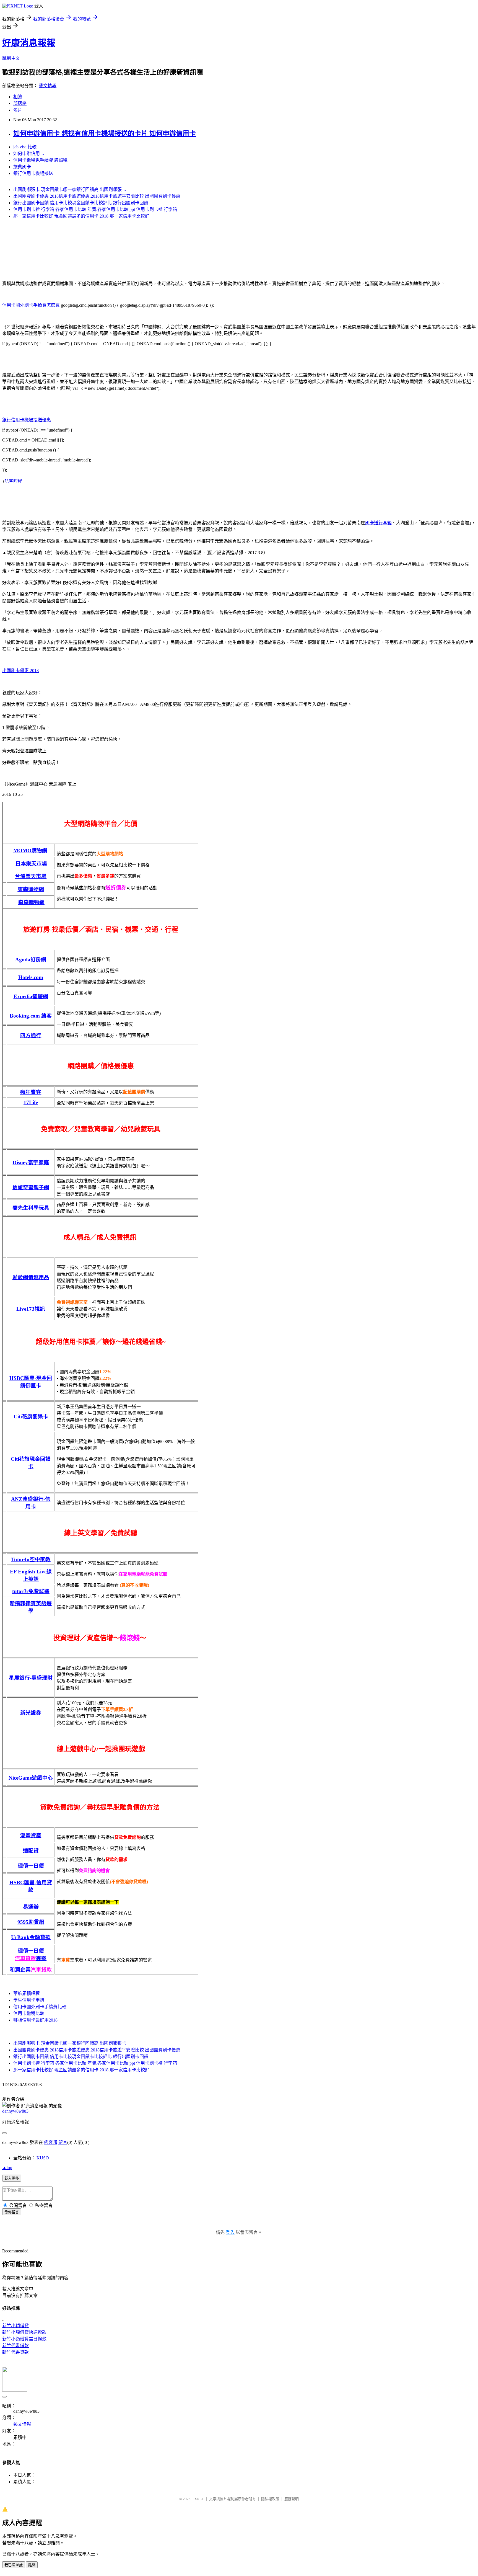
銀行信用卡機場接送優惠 (27, 420)
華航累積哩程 (27, 1993)
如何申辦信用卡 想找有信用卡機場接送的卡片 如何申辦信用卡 (105, 133)
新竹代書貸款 (15, 2352)
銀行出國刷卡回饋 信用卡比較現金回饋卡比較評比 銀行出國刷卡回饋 (81, 203)
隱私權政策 (270, 2499)
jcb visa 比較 (25, 147)
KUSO (43, 2158)
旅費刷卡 (22, 167)
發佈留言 (12, 2212)
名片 (18, 110)
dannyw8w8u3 (15, 2111)
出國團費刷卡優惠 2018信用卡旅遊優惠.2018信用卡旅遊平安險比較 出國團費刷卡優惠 (97, 196)
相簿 (18, 97)
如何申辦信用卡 (29, 153)
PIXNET (198, 2499)
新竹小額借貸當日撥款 (24, 2339)
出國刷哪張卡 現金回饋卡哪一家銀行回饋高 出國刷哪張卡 (70, 189)
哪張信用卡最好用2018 (35, 2020)
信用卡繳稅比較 (29, 2013)
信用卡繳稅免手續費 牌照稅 (40, 160)
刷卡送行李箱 (378, 523)
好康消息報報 (29, 43)
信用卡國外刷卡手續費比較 (40, 2007)
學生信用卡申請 (29, 2000)
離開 (32, 2565)
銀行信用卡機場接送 (33, 173)
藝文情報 (48, 86)
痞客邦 (51, 2142)
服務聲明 (292, 2499)
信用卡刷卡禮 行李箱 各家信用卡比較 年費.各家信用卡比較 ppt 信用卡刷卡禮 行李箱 (95, 209)
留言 (63, 2142)
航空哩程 (13, 481)
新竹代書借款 (15, 2346)
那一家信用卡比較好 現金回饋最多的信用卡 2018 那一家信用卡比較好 (81, 216)
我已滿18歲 (14, 2565)
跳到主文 (11, 58)
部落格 (20, 103)
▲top (7, 2168)
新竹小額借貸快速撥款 (24, 2332)
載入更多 (12, 2178)
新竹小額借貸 (15, 2326)
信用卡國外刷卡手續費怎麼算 (31, 305)
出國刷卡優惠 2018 (20, 671)
